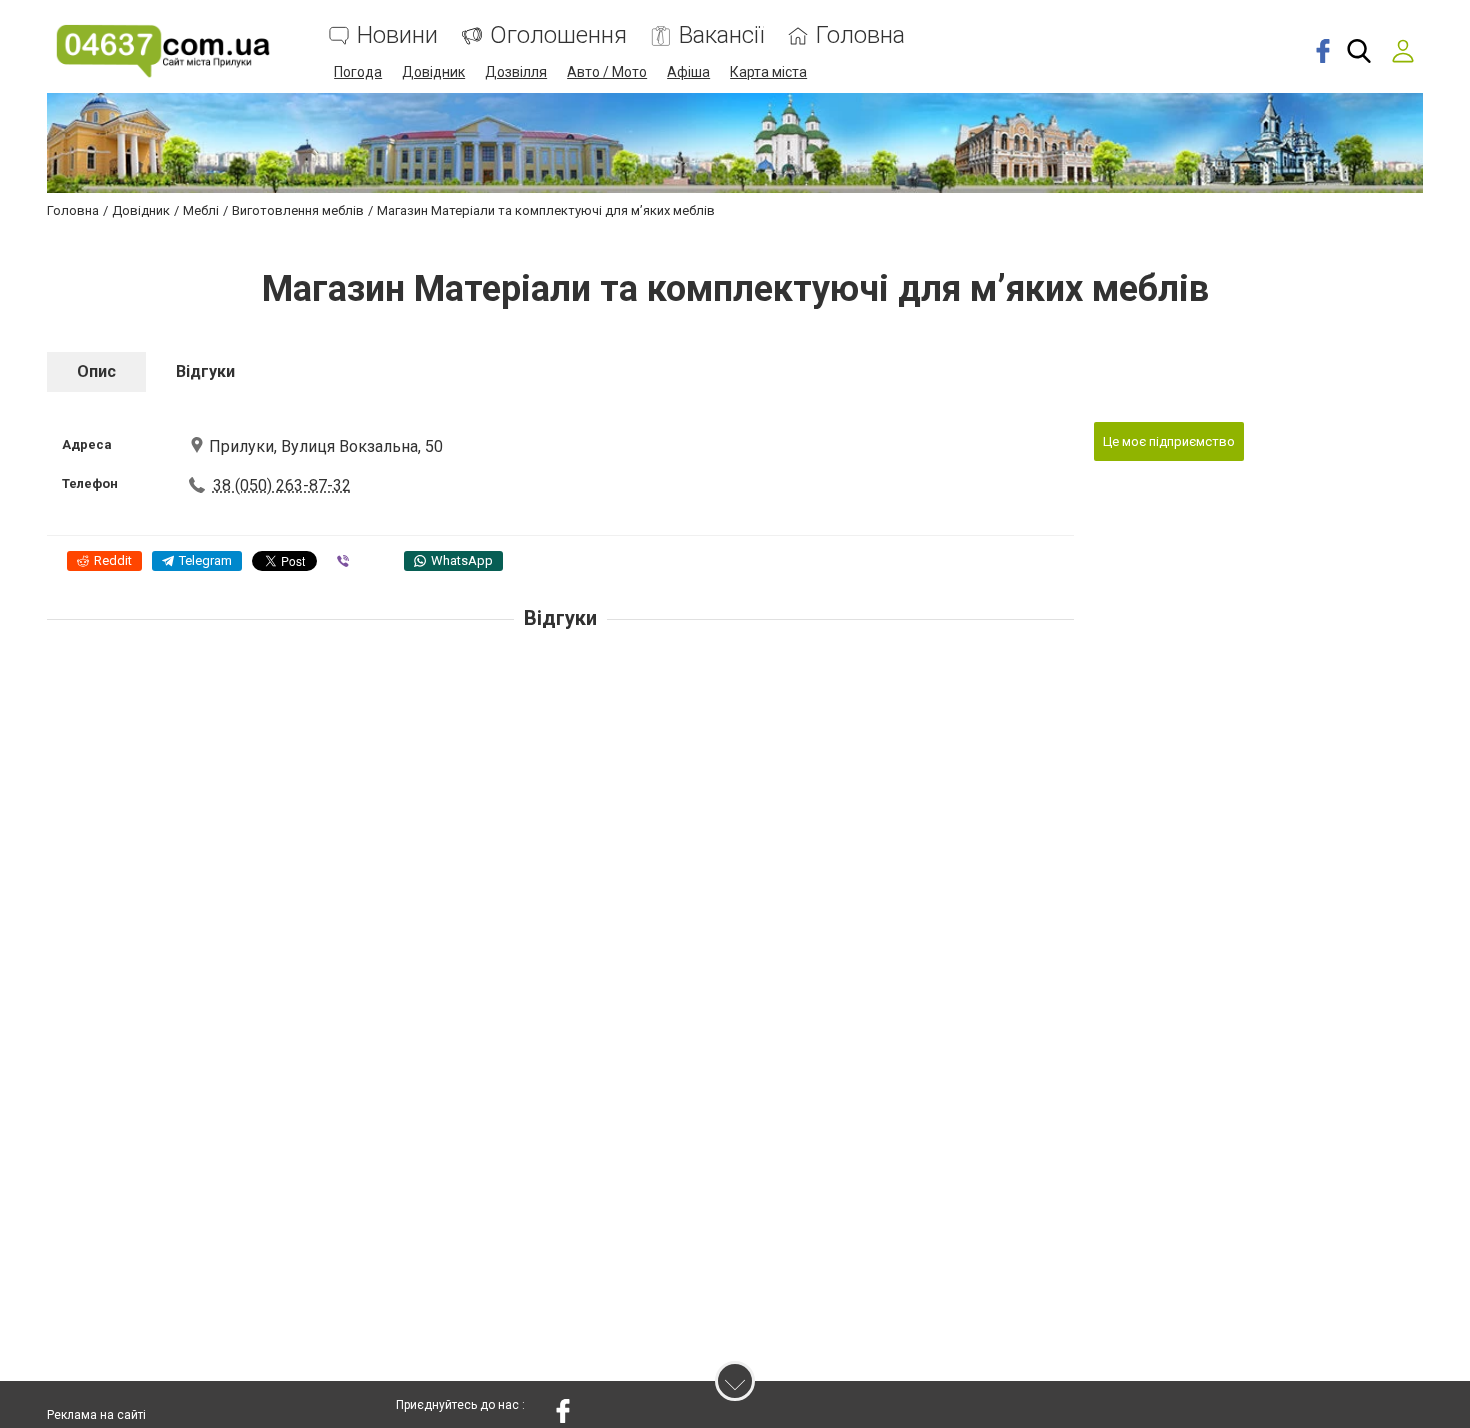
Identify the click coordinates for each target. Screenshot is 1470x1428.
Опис (96, 371)
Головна (860, 35)
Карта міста (768, 72)
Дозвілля (516, 72)
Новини (397, 35)
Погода (358, 72)
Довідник (433, 72)
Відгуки (205, 371)
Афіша (688, 72)
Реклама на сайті (96, 1415)
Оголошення (558, 35)
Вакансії (721, 35)
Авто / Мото (607, 72)
